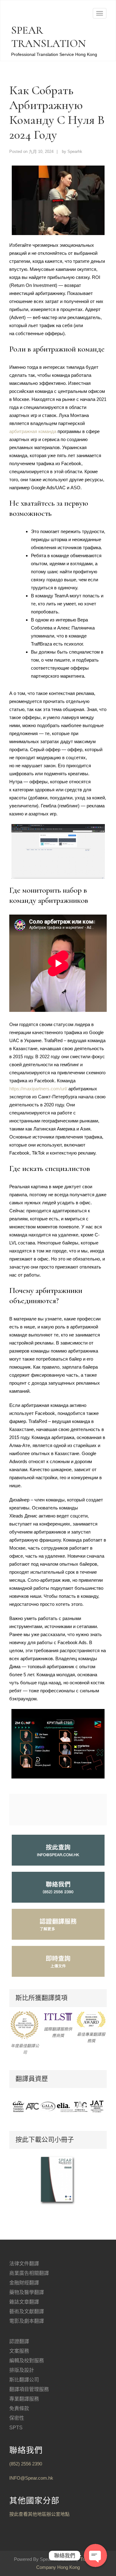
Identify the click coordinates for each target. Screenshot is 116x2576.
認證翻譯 (19, 2341)
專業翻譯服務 (24, 2399)
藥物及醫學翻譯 (27, 2292)
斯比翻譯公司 (24, 2380)
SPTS (16, 2428)
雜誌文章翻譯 (24, 2302)
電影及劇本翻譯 (27, 2321)
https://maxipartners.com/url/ (38, 1089)
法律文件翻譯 (24, 2264)
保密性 (17, 2418)
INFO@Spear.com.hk (31, 2478)
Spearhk (75, 152)
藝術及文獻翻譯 (27, 2311)
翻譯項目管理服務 (29, 2389)
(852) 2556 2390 (26, 2464)
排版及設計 (22, 2370)
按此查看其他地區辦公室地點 (39, 2514)
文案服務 (19, 2351)
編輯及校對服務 (27, 2361)
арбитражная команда (33, 431)
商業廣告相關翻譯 (29, 2273)
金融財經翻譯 (24, 2283)
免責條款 (19, 2408)
